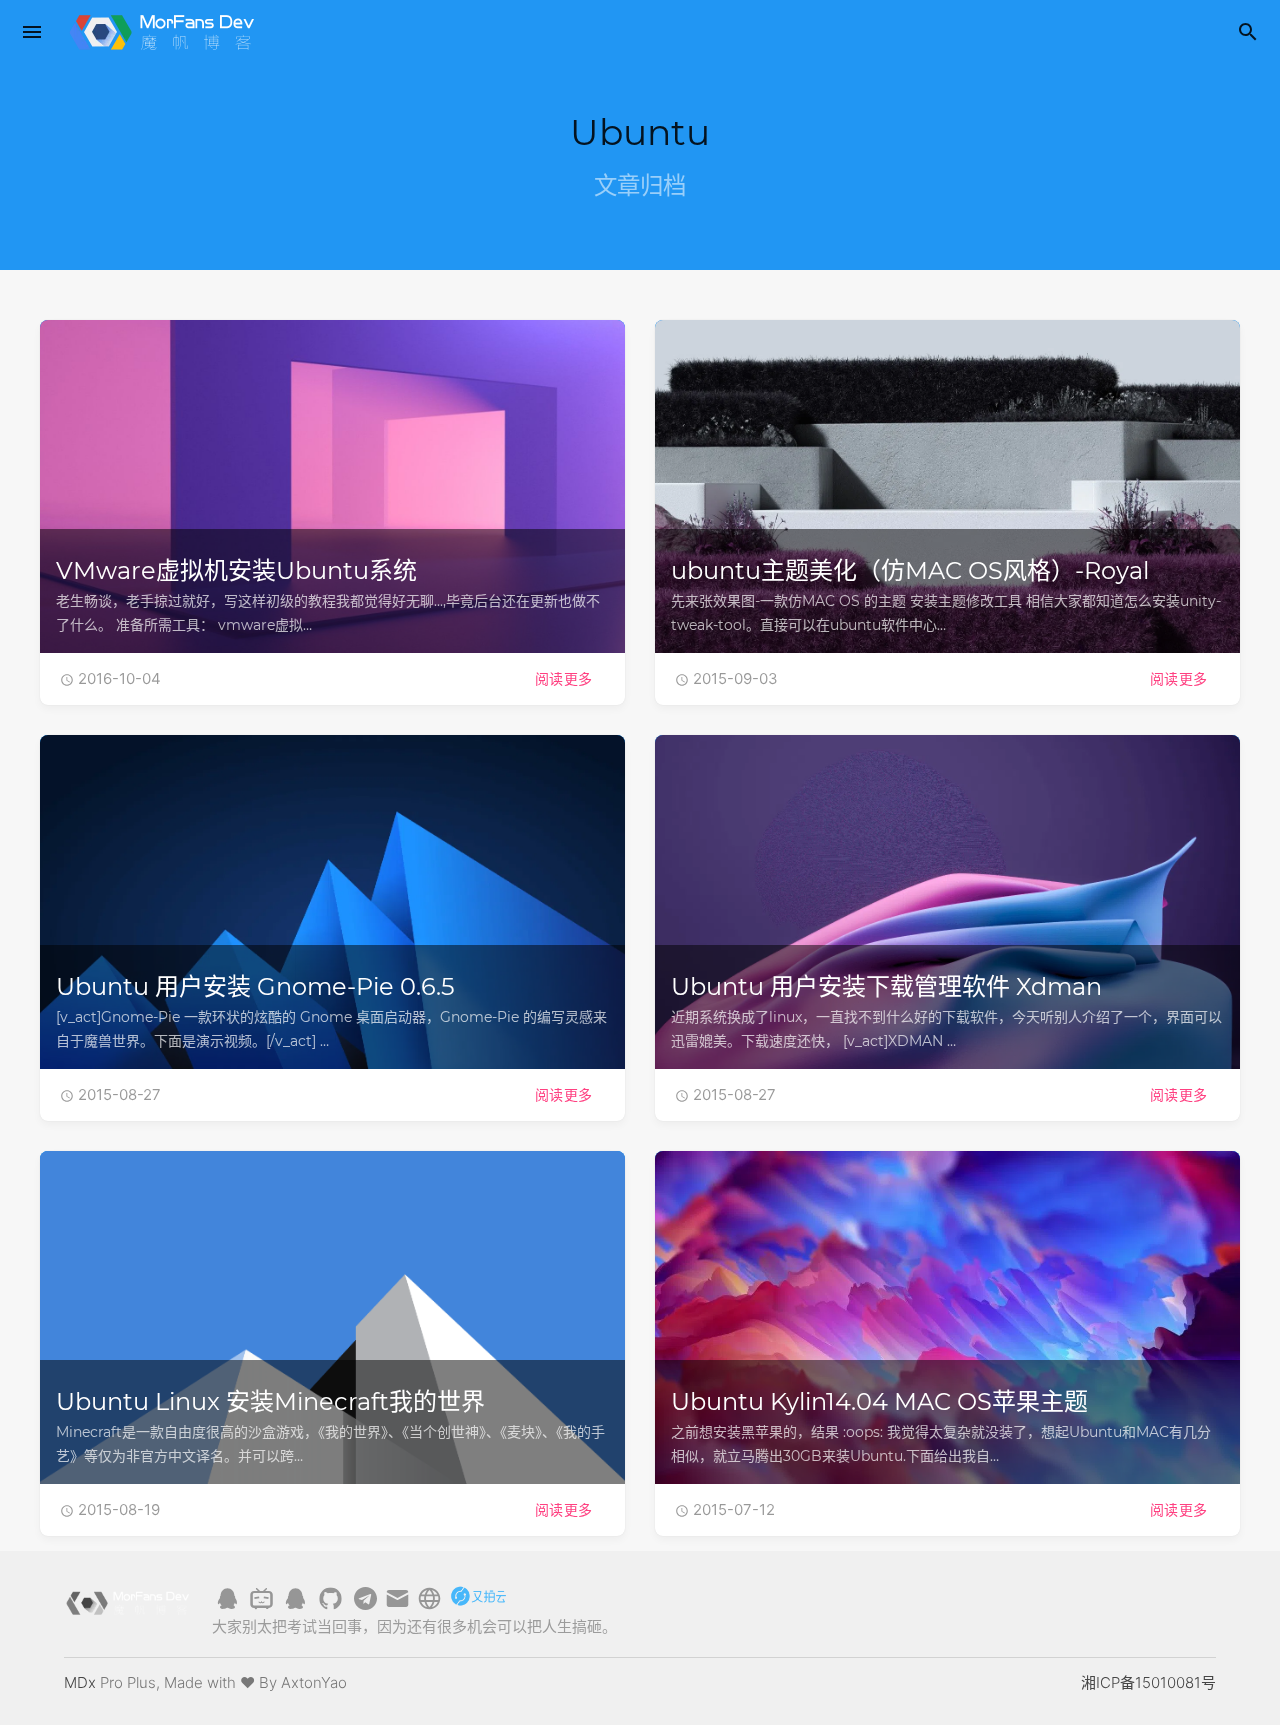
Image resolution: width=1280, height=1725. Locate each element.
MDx (80, 1682)
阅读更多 (564, 678)
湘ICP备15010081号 (1148, 1682)
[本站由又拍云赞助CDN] (478, 1605)
